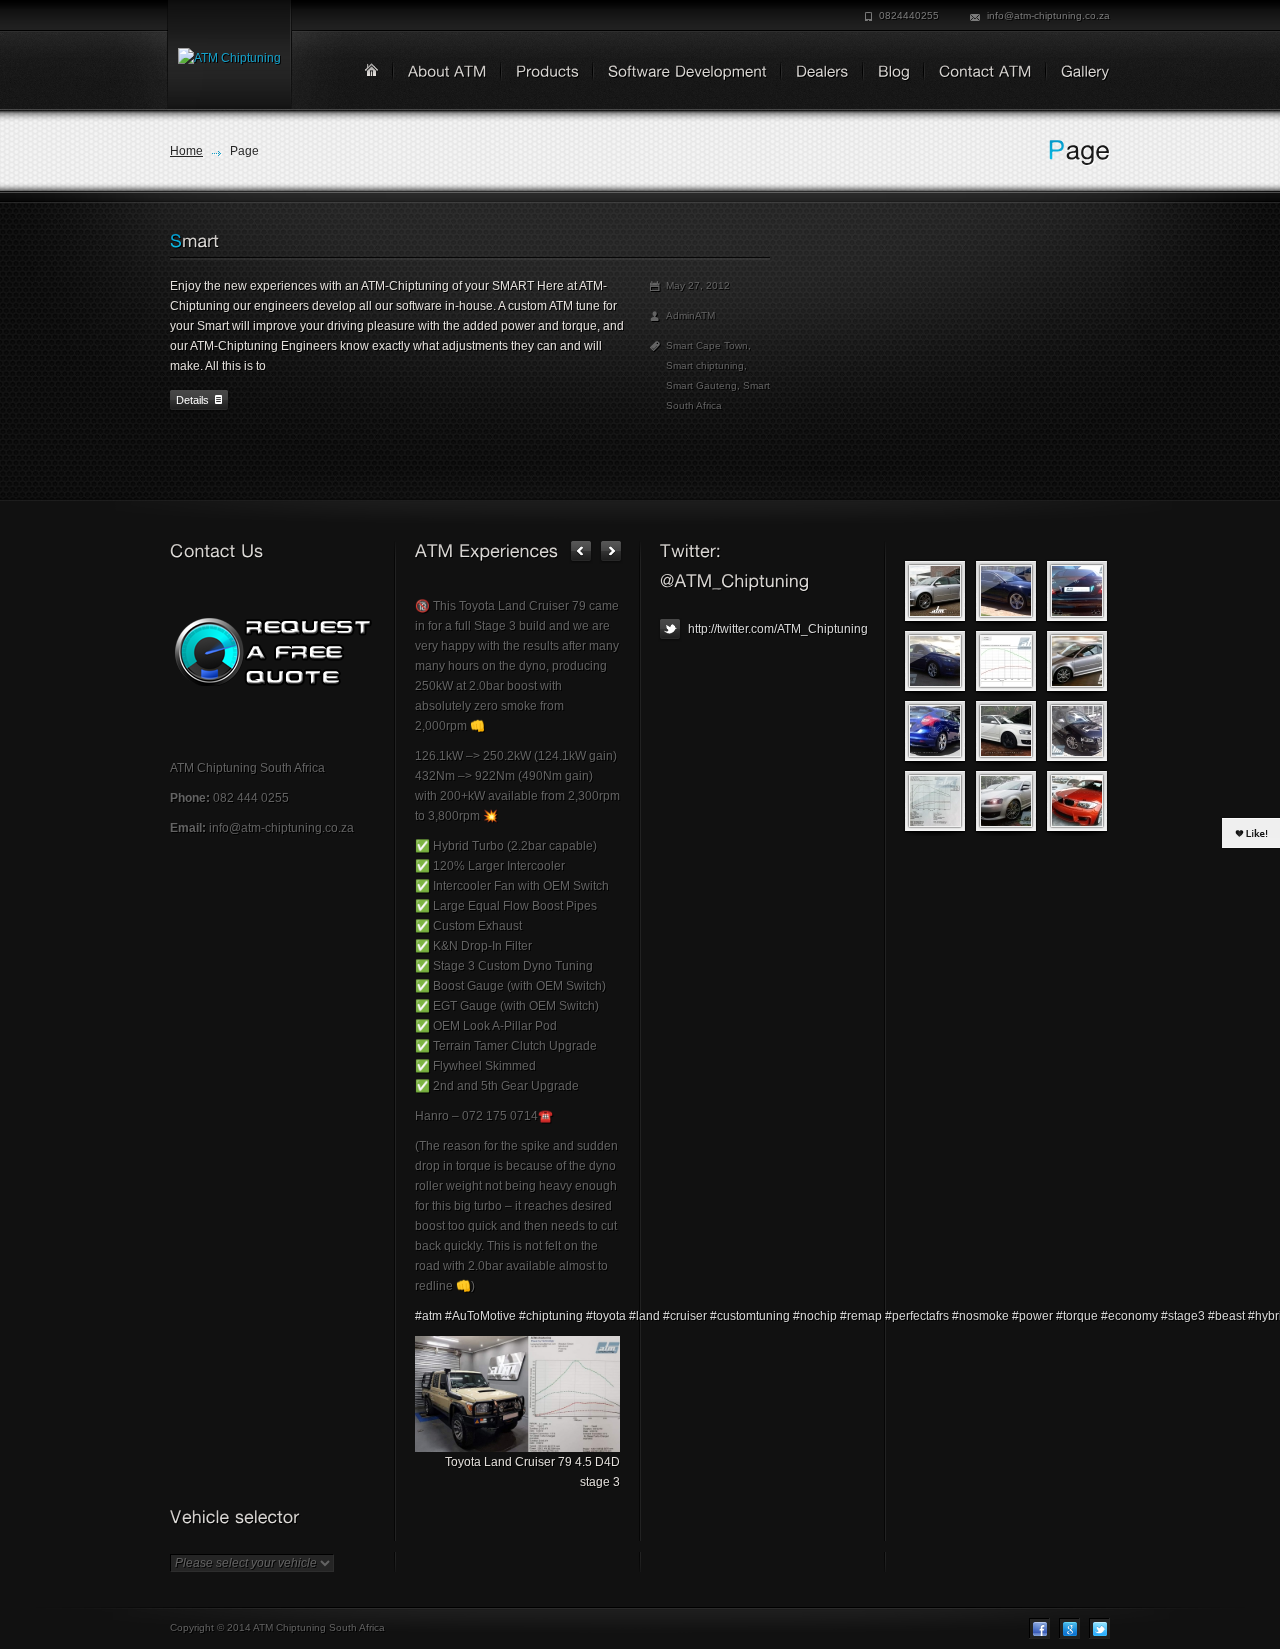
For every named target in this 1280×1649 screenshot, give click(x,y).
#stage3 (1183, 1316)
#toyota (606, 1316)
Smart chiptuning (705, 365)
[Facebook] (1039, 1628)
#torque (1077, 1316)
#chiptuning (551, 1316)
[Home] (372, 70)
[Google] (1069, 1628)
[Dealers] (815, 73)
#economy (1129, 1316)
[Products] (540, 73)
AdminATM (690, 315)
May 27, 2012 (698, 285)
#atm (428, 1316)
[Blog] (887, 73)
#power (1032, 1316)
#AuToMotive (480, 1316)
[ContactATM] (978, 73)
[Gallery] (1078, 73)
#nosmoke (980, 1316)
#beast (1226, 1316)
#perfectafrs (917, 1316)
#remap (861, 1316)
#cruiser (685, 1316)
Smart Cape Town (707, 345)
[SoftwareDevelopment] (680, 73)
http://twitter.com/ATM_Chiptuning (776, 629)
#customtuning (750, 1316)
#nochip (815, 1316)
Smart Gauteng (701, 385)
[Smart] (194, 241)
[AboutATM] (440, 73)
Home (186, 151)
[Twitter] (1099, 1628)
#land (644, 1316)
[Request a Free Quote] (272, 652)
